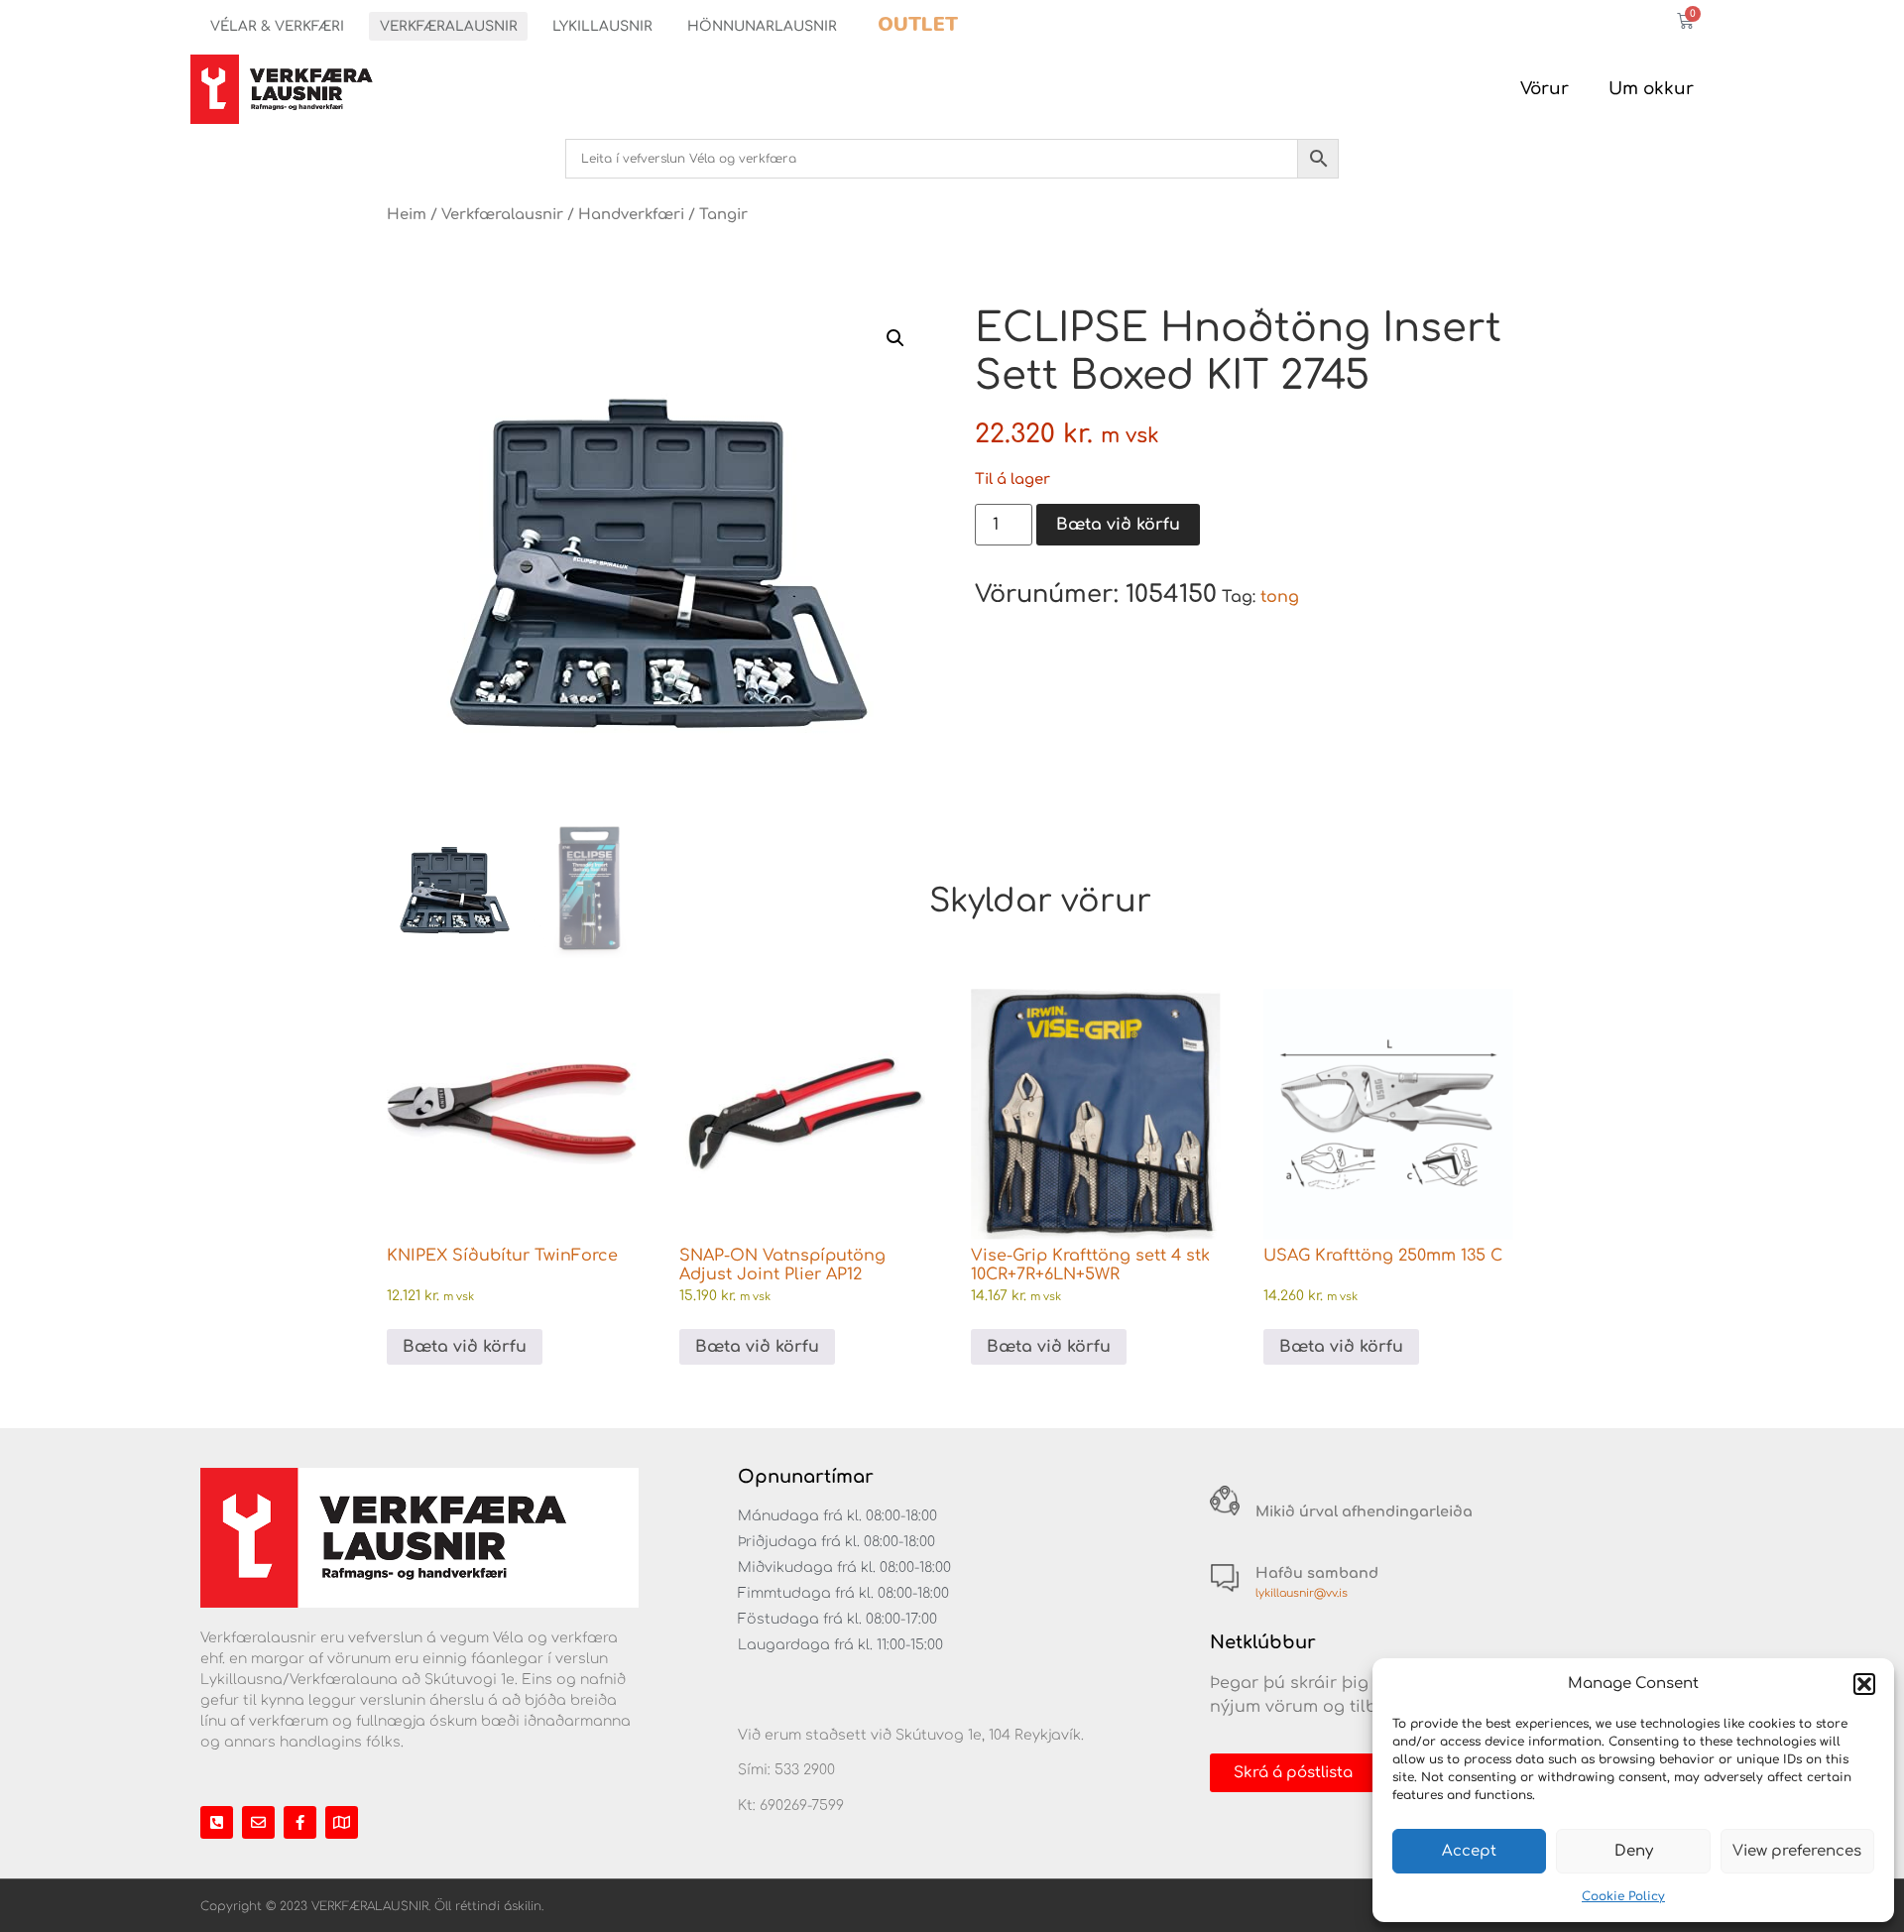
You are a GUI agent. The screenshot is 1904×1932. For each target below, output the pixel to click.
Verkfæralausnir (449, 26)
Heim (407, 214)
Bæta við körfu (1118, 525)
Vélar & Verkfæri (277, 26)
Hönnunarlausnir (762, 26)
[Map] (342, 1822)
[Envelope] (258, 1822)
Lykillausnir (602, 26)
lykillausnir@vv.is (1302, 1593)
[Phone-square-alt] (217, 1822)
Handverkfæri (631, 214)
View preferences (1797, 1851)
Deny (1634, 1851)
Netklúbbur (1263, 1642)
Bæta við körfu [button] (465, 1347)
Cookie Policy (1623, 1896)
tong (1280, 597)
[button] (1864, 1684)
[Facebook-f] (300, 1822)
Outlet (918, 24)
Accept (1469, 1851)
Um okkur (1651, 89)
